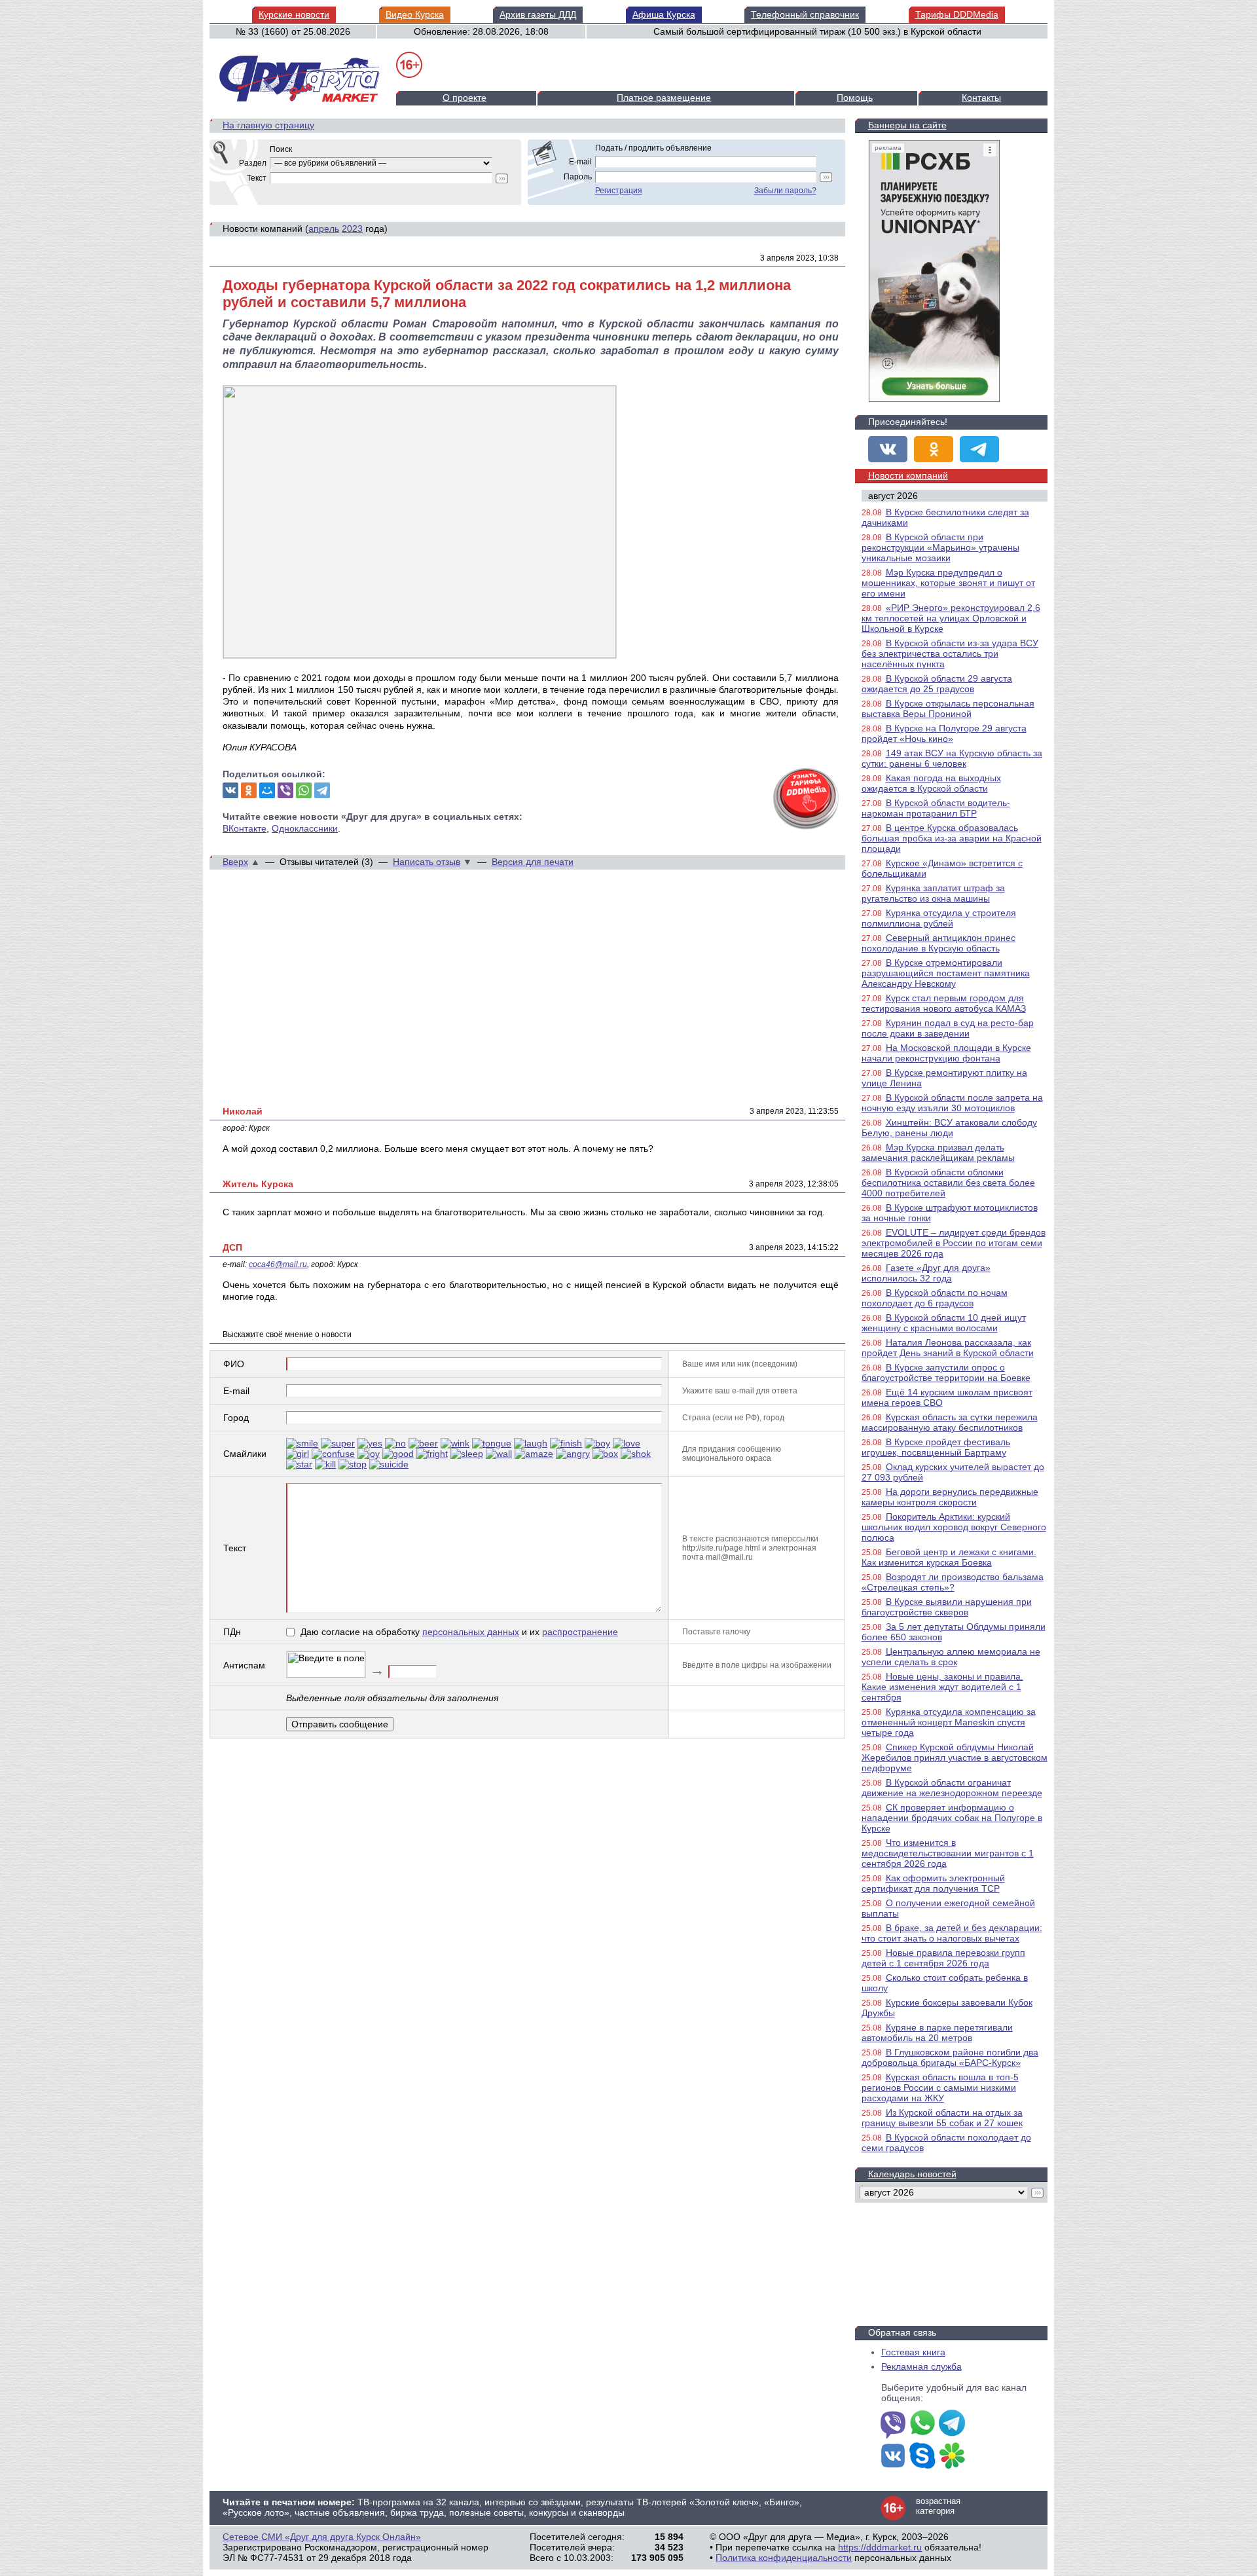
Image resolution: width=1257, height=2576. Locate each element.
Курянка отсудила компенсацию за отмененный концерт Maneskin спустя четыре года (949, 1722)
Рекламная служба (921, 2366)
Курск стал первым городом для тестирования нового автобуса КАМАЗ (944, 1003)
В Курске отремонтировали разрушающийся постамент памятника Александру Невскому (946, 973)
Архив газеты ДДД (538, 14)
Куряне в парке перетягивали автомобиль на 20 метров (937, 2033)
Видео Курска (415, 14)
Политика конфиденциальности (784, 2558)
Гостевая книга (913, 2352)
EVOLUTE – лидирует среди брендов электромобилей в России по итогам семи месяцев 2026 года (954, 1243)
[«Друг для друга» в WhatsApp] (922, 2424)
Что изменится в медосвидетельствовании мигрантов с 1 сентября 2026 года (948, 1853)
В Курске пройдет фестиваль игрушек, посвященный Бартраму (936, 1447)
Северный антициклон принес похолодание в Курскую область (938, 943)
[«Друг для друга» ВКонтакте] (888, 449)
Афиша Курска (664, 14)
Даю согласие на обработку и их (459, 1632)
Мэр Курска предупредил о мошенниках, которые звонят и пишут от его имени (948, 583)
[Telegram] (322, 790)
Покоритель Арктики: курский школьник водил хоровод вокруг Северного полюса (954, 1527)
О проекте (465, 98)
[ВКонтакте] (230, 790)
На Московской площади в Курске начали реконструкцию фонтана (946, 1053)
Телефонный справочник (805, 14)
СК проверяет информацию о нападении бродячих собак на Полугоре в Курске (952, 1818)
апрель (324, 229)
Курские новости (294, 14)
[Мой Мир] (267, 790)
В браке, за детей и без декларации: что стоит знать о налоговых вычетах (952, 1933)
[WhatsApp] (304, 790)
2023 (352, 229)
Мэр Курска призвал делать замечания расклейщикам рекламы (938, 1152)
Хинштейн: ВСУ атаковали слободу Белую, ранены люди (949, 1128)
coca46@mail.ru (278, 1264)
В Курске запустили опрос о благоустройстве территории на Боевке (946, 1372)
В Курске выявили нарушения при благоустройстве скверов (947, 1607)
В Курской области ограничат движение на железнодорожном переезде (952, 1788)
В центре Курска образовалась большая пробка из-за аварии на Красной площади (952, 838)
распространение (580, 1632)
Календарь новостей (912, 2174)
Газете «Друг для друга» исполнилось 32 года (926, 1273)
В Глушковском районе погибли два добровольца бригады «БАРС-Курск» (950, 2057)
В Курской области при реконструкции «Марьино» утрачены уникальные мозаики (940, 547)
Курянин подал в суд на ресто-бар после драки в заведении (948, 1028)
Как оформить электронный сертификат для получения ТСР (933, 1883)
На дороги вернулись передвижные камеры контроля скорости (950, 1497)
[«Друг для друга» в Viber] (893, 2424)
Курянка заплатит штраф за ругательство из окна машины (933, 893)
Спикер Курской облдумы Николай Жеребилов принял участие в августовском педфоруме (955, 1757)
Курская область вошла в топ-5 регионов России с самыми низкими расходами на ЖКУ (940, 2088)
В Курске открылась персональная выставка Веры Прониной (948, 708)
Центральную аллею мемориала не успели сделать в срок (951, 1657)
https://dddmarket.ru (880, 2547)
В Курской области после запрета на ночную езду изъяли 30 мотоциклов (952, 1103)
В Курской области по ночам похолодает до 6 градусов (935, 1298)
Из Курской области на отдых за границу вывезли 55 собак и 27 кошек (942, 2118)
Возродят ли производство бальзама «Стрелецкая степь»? (953, 1582)
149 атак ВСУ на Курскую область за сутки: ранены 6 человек (952, 758)
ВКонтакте (245, 828)
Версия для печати (533, 862)
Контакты (981, 98)
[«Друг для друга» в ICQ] (952, 2457)
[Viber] (285, 790)
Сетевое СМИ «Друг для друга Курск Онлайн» (322, 2537)
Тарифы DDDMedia (957, 14)
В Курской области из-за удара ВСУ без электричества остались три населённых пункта (950, 653)
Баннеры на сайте (907, 125)
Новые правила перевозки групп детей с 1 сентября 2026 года (943, 1958)
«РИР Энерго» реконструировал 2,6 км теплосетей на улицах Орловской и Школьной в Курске (951, 618)
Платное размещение (664, 98)
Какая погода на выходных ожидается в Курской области (931, 783)
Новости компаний (908, 475)
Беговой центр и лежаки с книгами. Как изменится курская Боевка (949, 1557)
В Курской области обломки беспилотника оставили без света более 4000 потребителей (948, 1183)
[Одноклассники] (249, 790)
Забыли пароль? (785, 191)
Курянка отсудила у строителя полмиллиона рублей (939, 918)
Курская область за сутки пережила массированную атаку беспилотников (950, 1422)
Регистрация (619, 191)
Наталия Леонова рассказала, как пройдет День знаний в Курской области (948, 1348)
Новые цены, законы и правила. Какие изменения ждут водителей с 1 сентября (942, 1687)
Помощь (855, 98)
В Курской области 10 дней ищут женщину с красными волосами (944, 1323)
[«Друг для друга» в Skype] (922, 2457)
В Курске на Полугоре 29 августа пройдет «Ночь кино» (944, 733)
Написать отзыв (427, 862)
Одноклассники (305, 828)
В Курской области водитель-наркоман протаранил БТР (936, 808)
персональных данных (471, 1632)
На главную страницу (268, 125)
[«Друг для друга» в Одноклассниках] (934, 449)
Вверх (235, 862)
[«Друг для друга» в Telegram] (979, 449)
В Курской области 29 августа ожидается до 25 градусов (937, 684)
